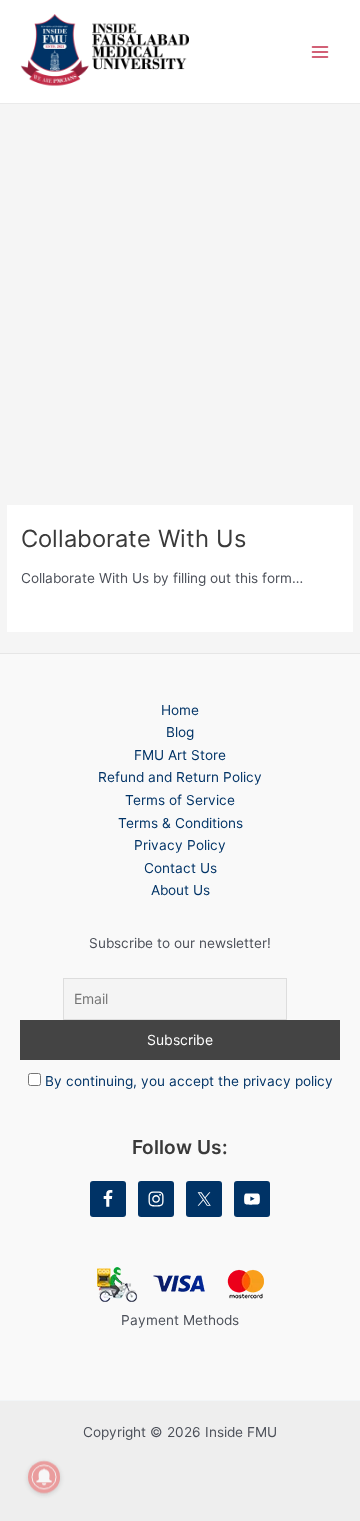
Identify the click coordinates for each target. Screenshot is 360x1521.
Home (180, 710)
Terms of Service (180, 800)
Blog (180, 732)
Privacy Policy (180, 845)
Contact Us (180, 868)
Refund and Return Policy (180, 777)
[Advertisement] (180, 294)
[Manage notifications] (44, 1477)
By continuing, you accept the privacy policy (189, 1081)
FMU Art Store (180, 755)
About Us (180, 890)
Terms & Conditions (180, 823)
